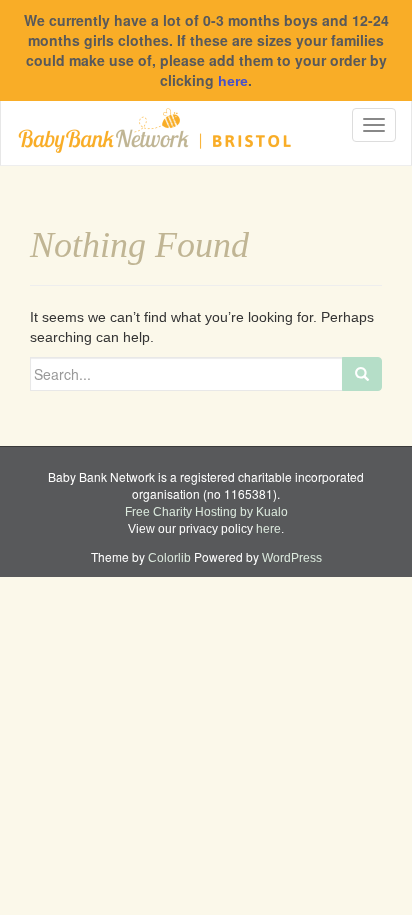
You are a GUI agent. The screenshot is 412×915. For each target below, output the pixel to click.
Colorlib (169, 558)
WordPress (292, 558)
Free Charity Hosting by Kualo (206, 512)
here (233, 81)
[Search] (362, 374)
